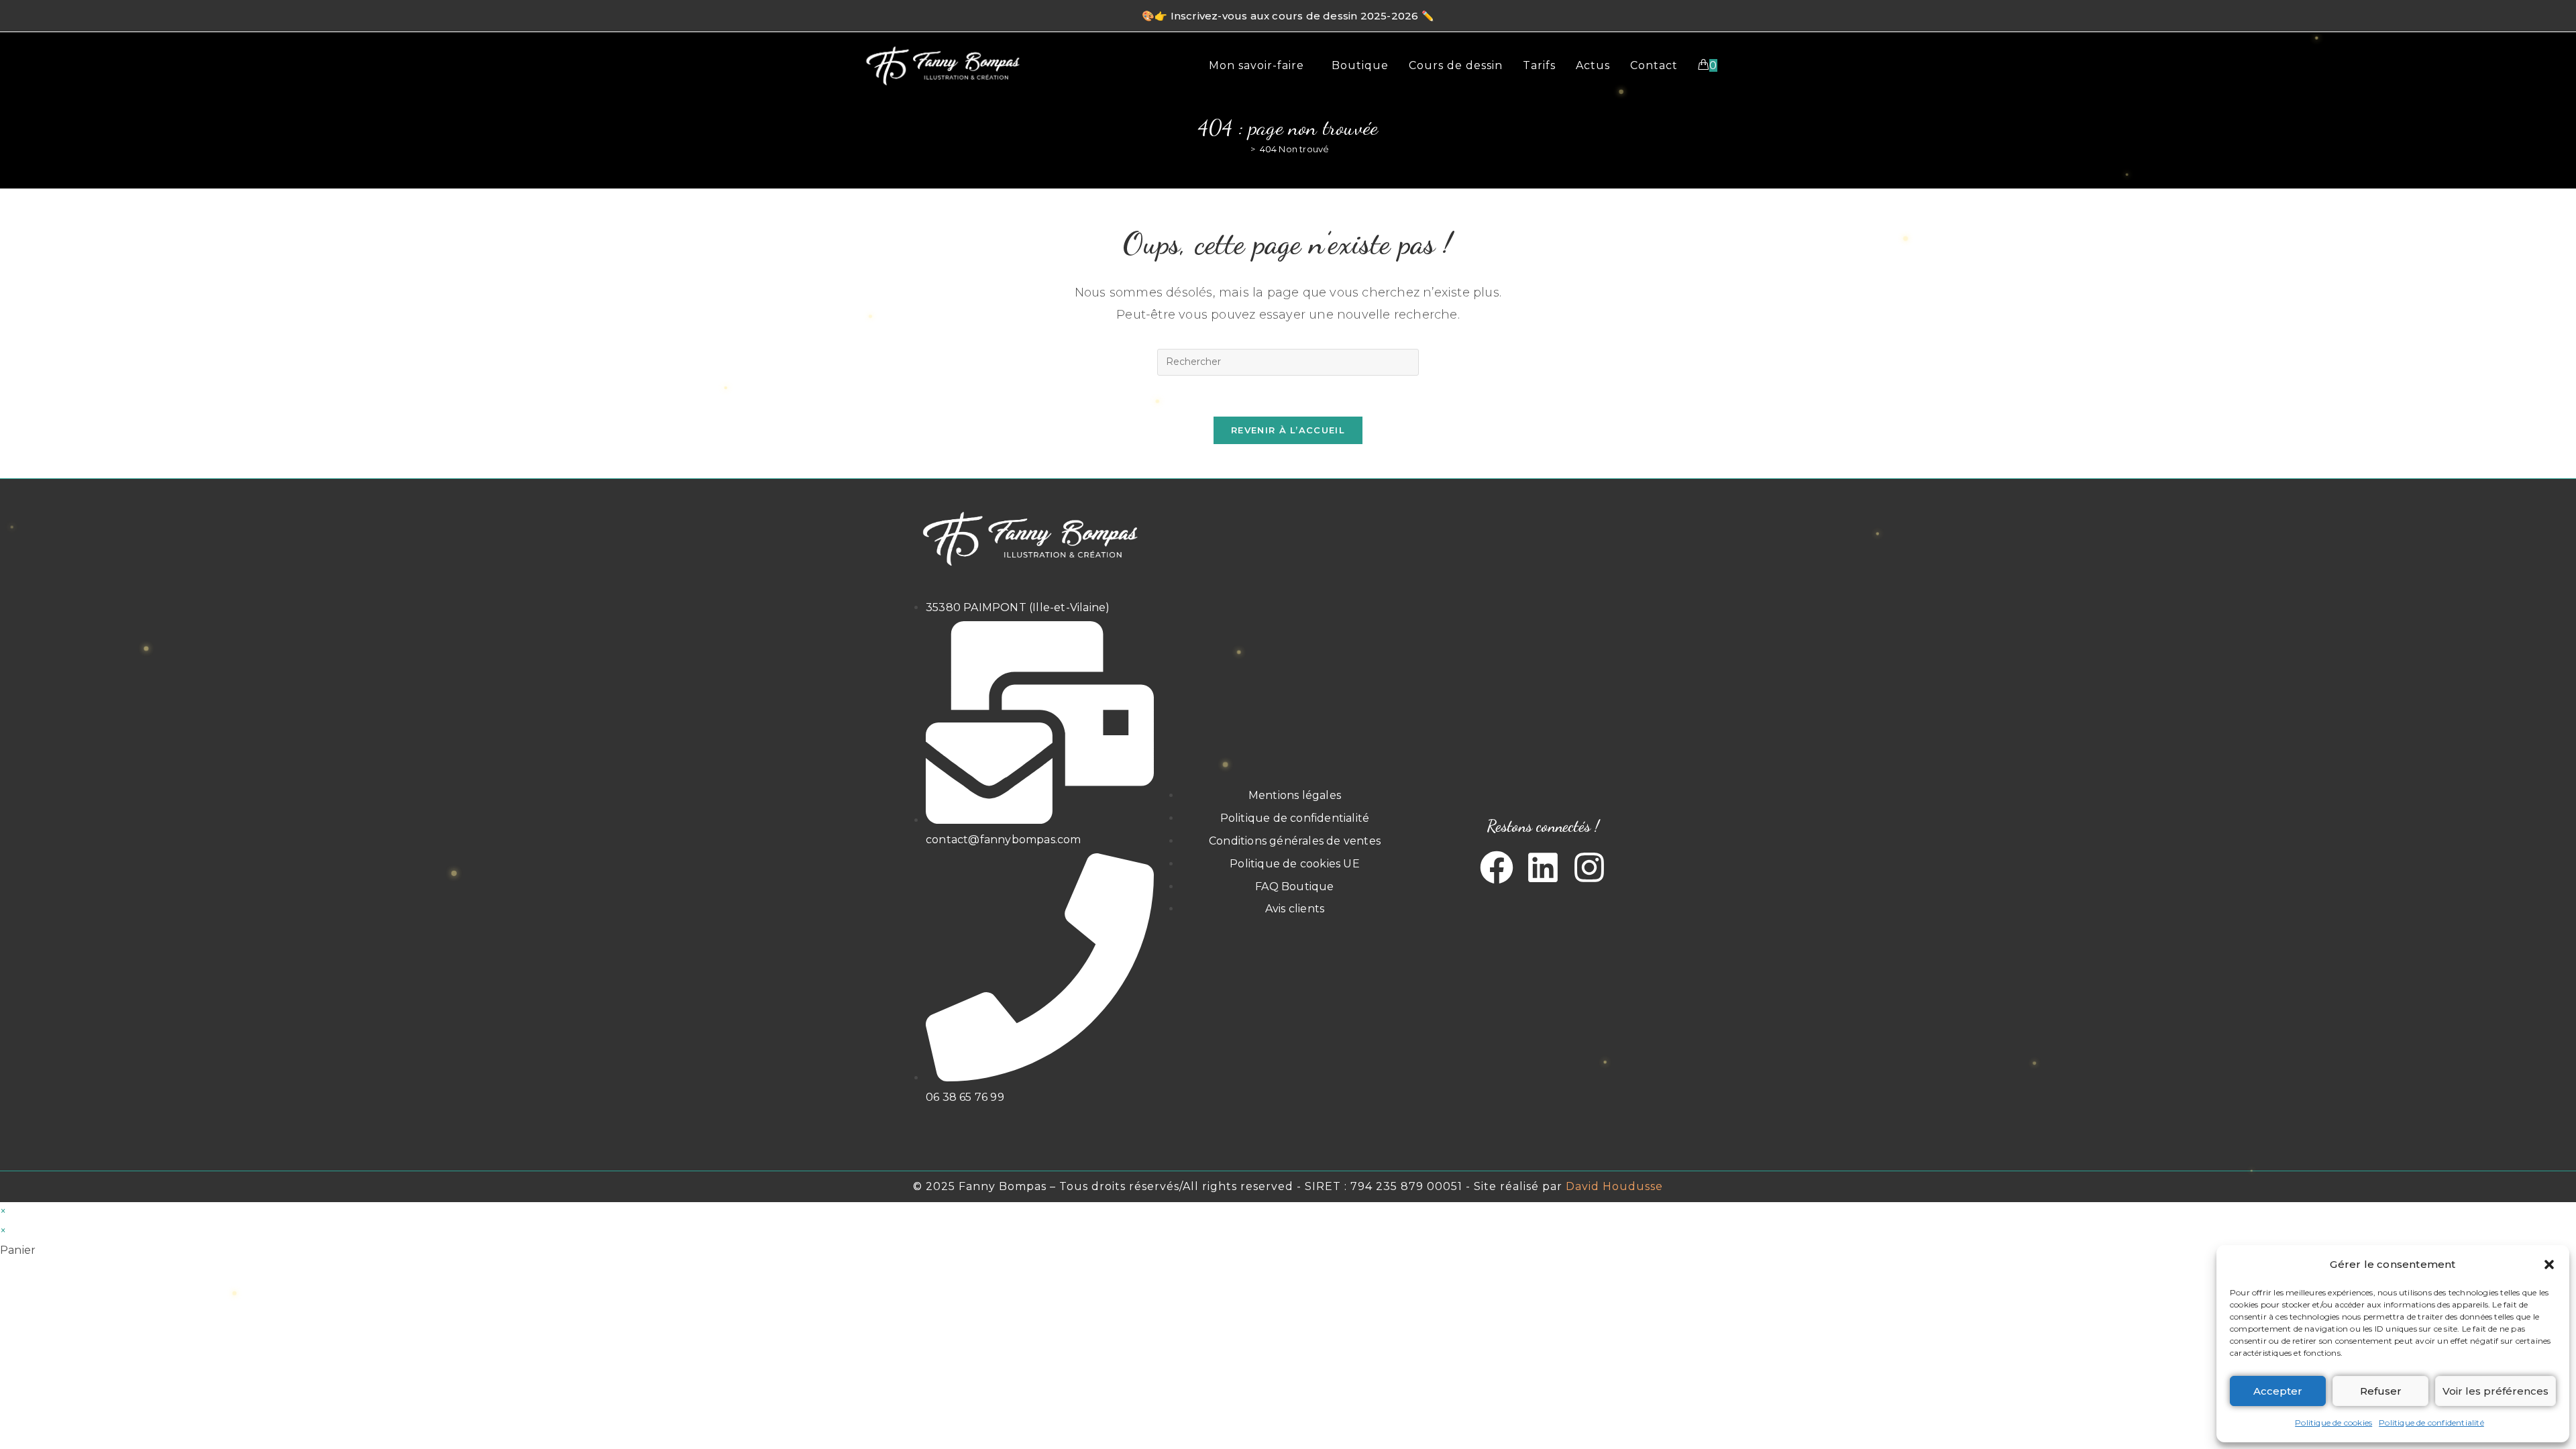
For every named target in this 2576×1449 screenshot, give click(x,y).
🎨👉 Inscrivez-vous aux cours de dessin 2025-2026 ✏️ (1288, 16)
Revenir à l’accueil (1288, 430)
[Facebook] (1497, 867)
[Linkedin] (1543, 867)
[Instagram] (1589, 867)
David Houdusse (1614, 1186)
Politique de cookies (2333, 1423)
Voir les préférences (2495, 1391)
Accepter (2278, 1391)
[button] (2549, 1265)
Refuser (2381, 1391)
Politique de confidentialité (2431, 1423)
